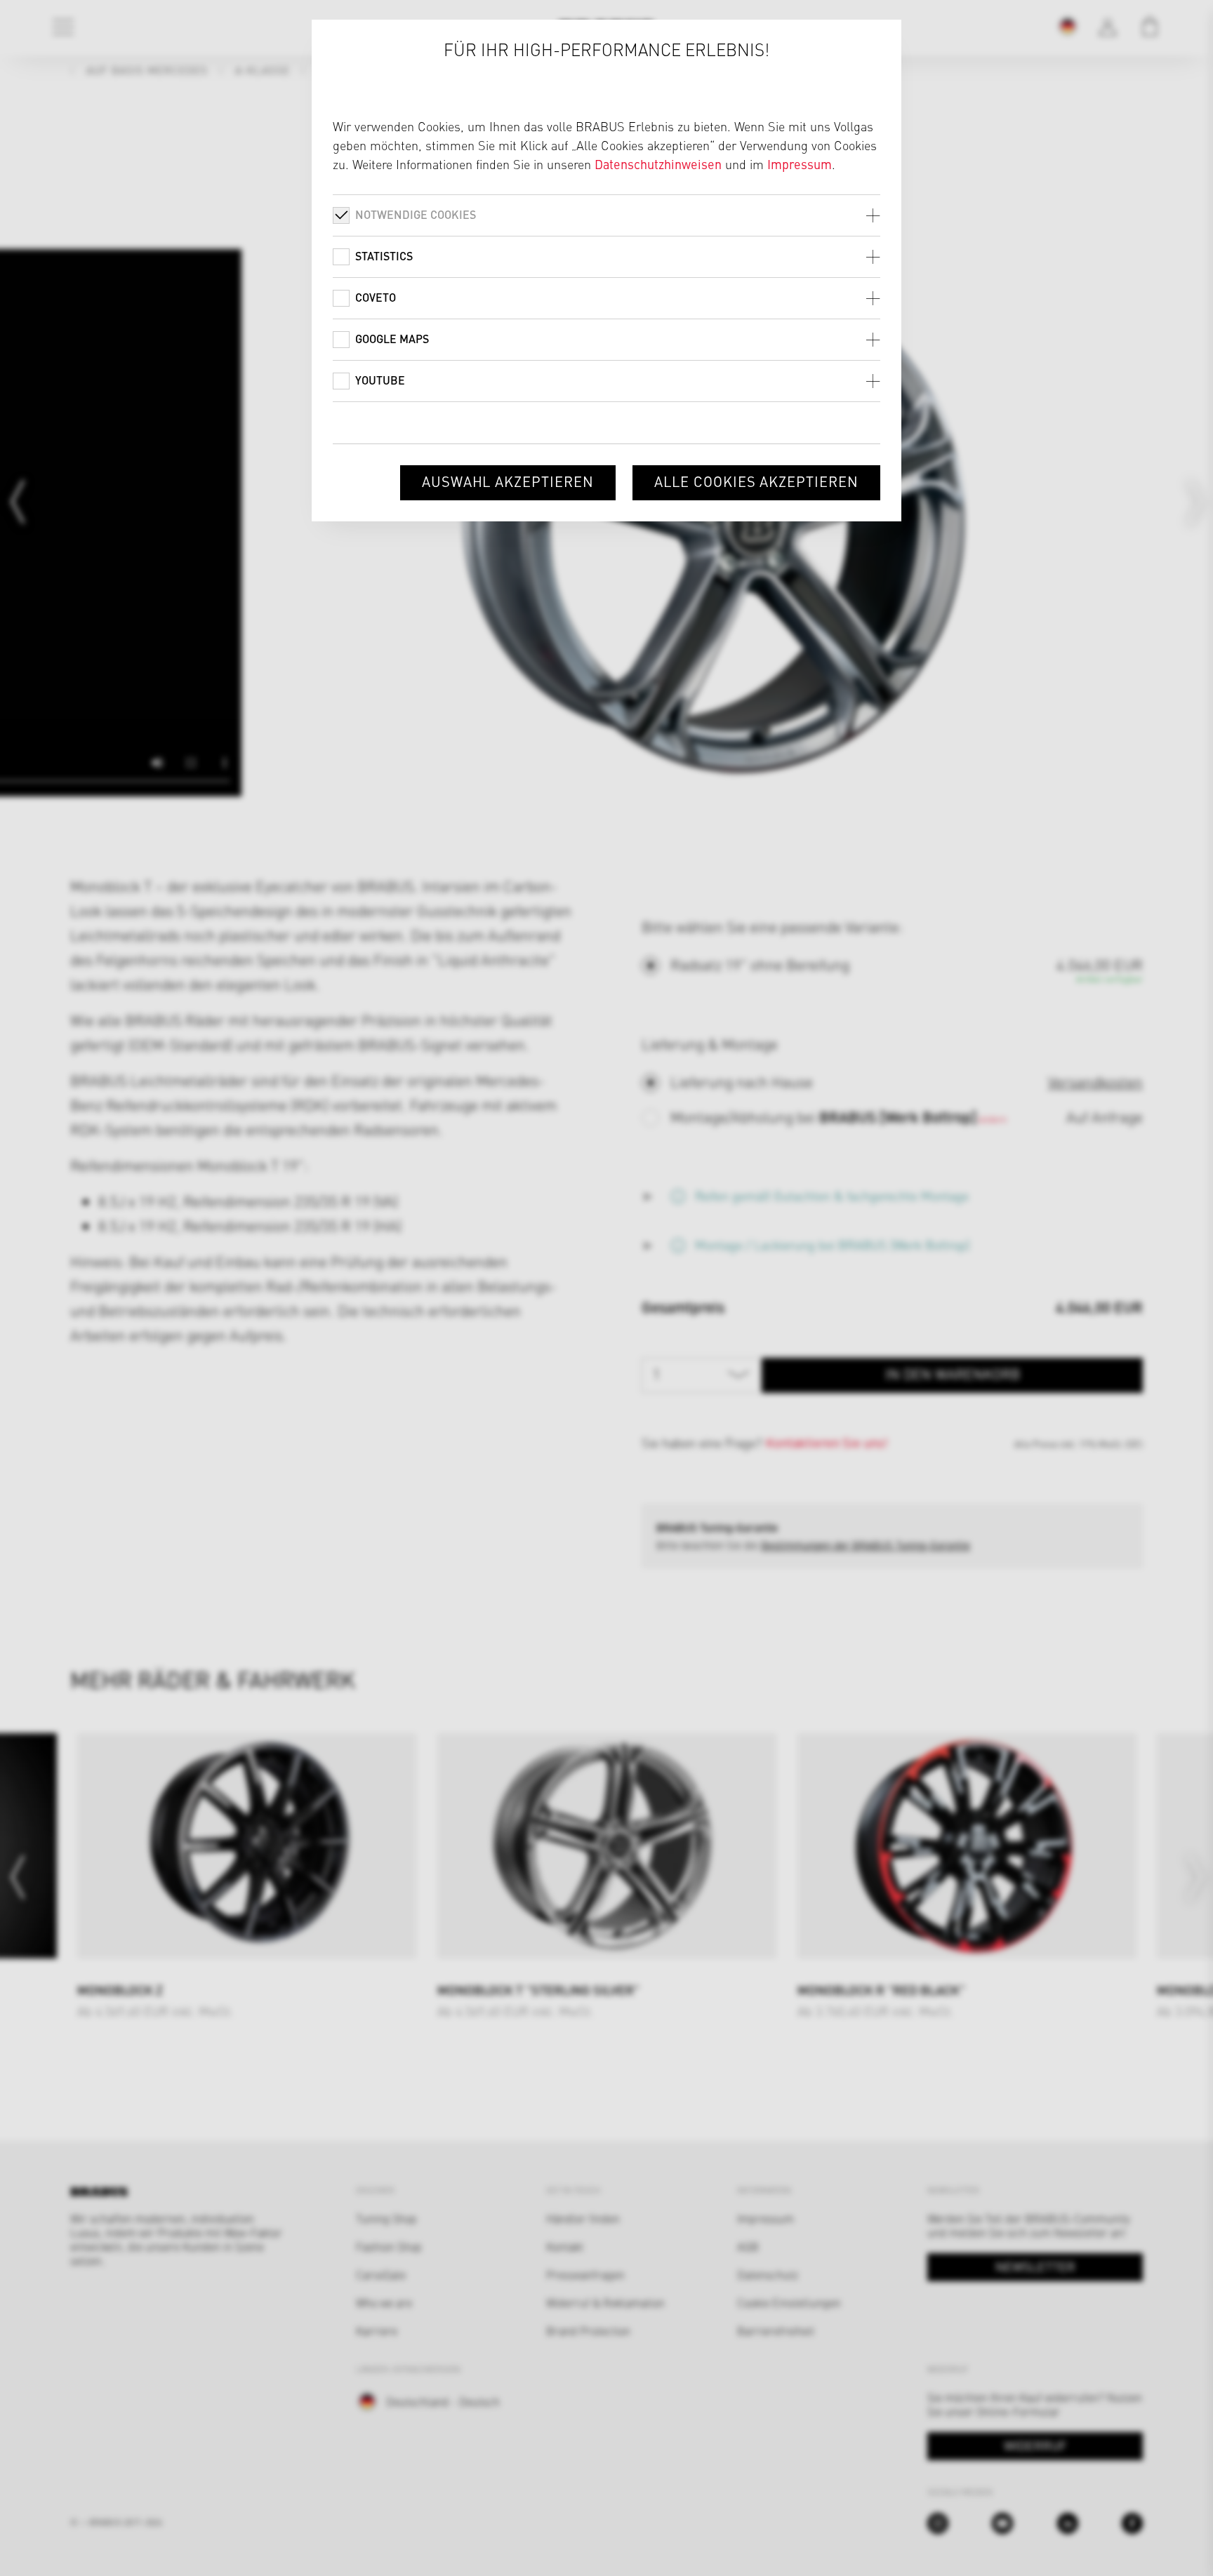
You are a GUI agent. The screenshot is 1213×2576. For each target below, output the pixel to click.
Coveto (376, 297)
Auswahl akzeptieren (508, 481)
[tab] (606, 215)
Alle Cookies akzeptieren (756, 481)
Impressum (800, 164)
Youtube (380, 380)
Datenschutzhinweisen (658, 164)
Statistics (384, 256)
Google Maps (392, 339)
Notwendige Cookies (416, 214)
